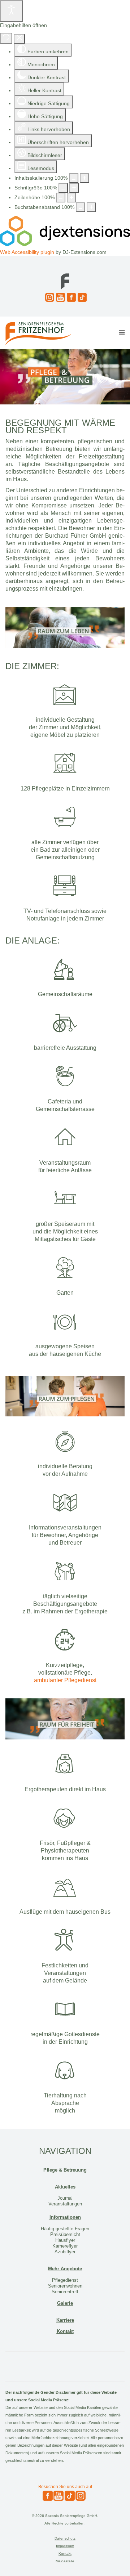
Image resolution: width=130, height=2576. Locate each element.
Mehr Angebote (65, 2269)
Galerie (65, 2303)
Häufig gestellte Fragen (65, 2229)
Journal (65, 2198)
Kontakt (65, 2331)
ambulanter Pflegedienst (65, 1680)
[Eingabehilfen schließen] (19, 39)
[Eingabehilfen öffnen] (12, 11)
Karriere (65, 2320)
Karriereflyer (65, 2246)
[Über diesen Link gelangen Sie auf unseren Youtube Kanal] (60, 297)
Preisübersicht (65, 2234)
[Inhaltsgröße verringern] (74, 178)
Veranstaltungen (65, 2204)
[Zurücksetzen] (6, 38)
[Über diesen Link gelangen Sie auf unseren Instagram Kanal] (49, 297)
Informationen (65, 2217)
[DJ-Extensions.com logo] (65, 245)
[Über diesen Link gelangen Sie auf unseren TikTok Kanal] (81, 297)
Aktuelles (65, 2187)
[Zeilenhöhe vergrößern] (71, 198)
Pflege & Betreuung (65, 2170)
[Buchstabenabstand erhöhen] (91, 207)
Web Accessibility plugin (27, 252)
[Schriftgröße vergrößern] (74, 188)
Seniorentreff (65, 2292)
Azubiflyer (65, 2252)
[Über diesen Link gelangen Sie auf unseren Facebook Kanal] (70, 297)
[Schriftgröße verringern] (63, 188)
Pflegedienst (65, 2280)
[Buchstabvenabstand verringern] (81, 207)
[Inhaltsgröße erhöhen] (84, 178)
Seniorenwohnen (65, 2286)
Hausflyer (65, 2240)
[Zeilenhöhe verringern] (61, 198)
